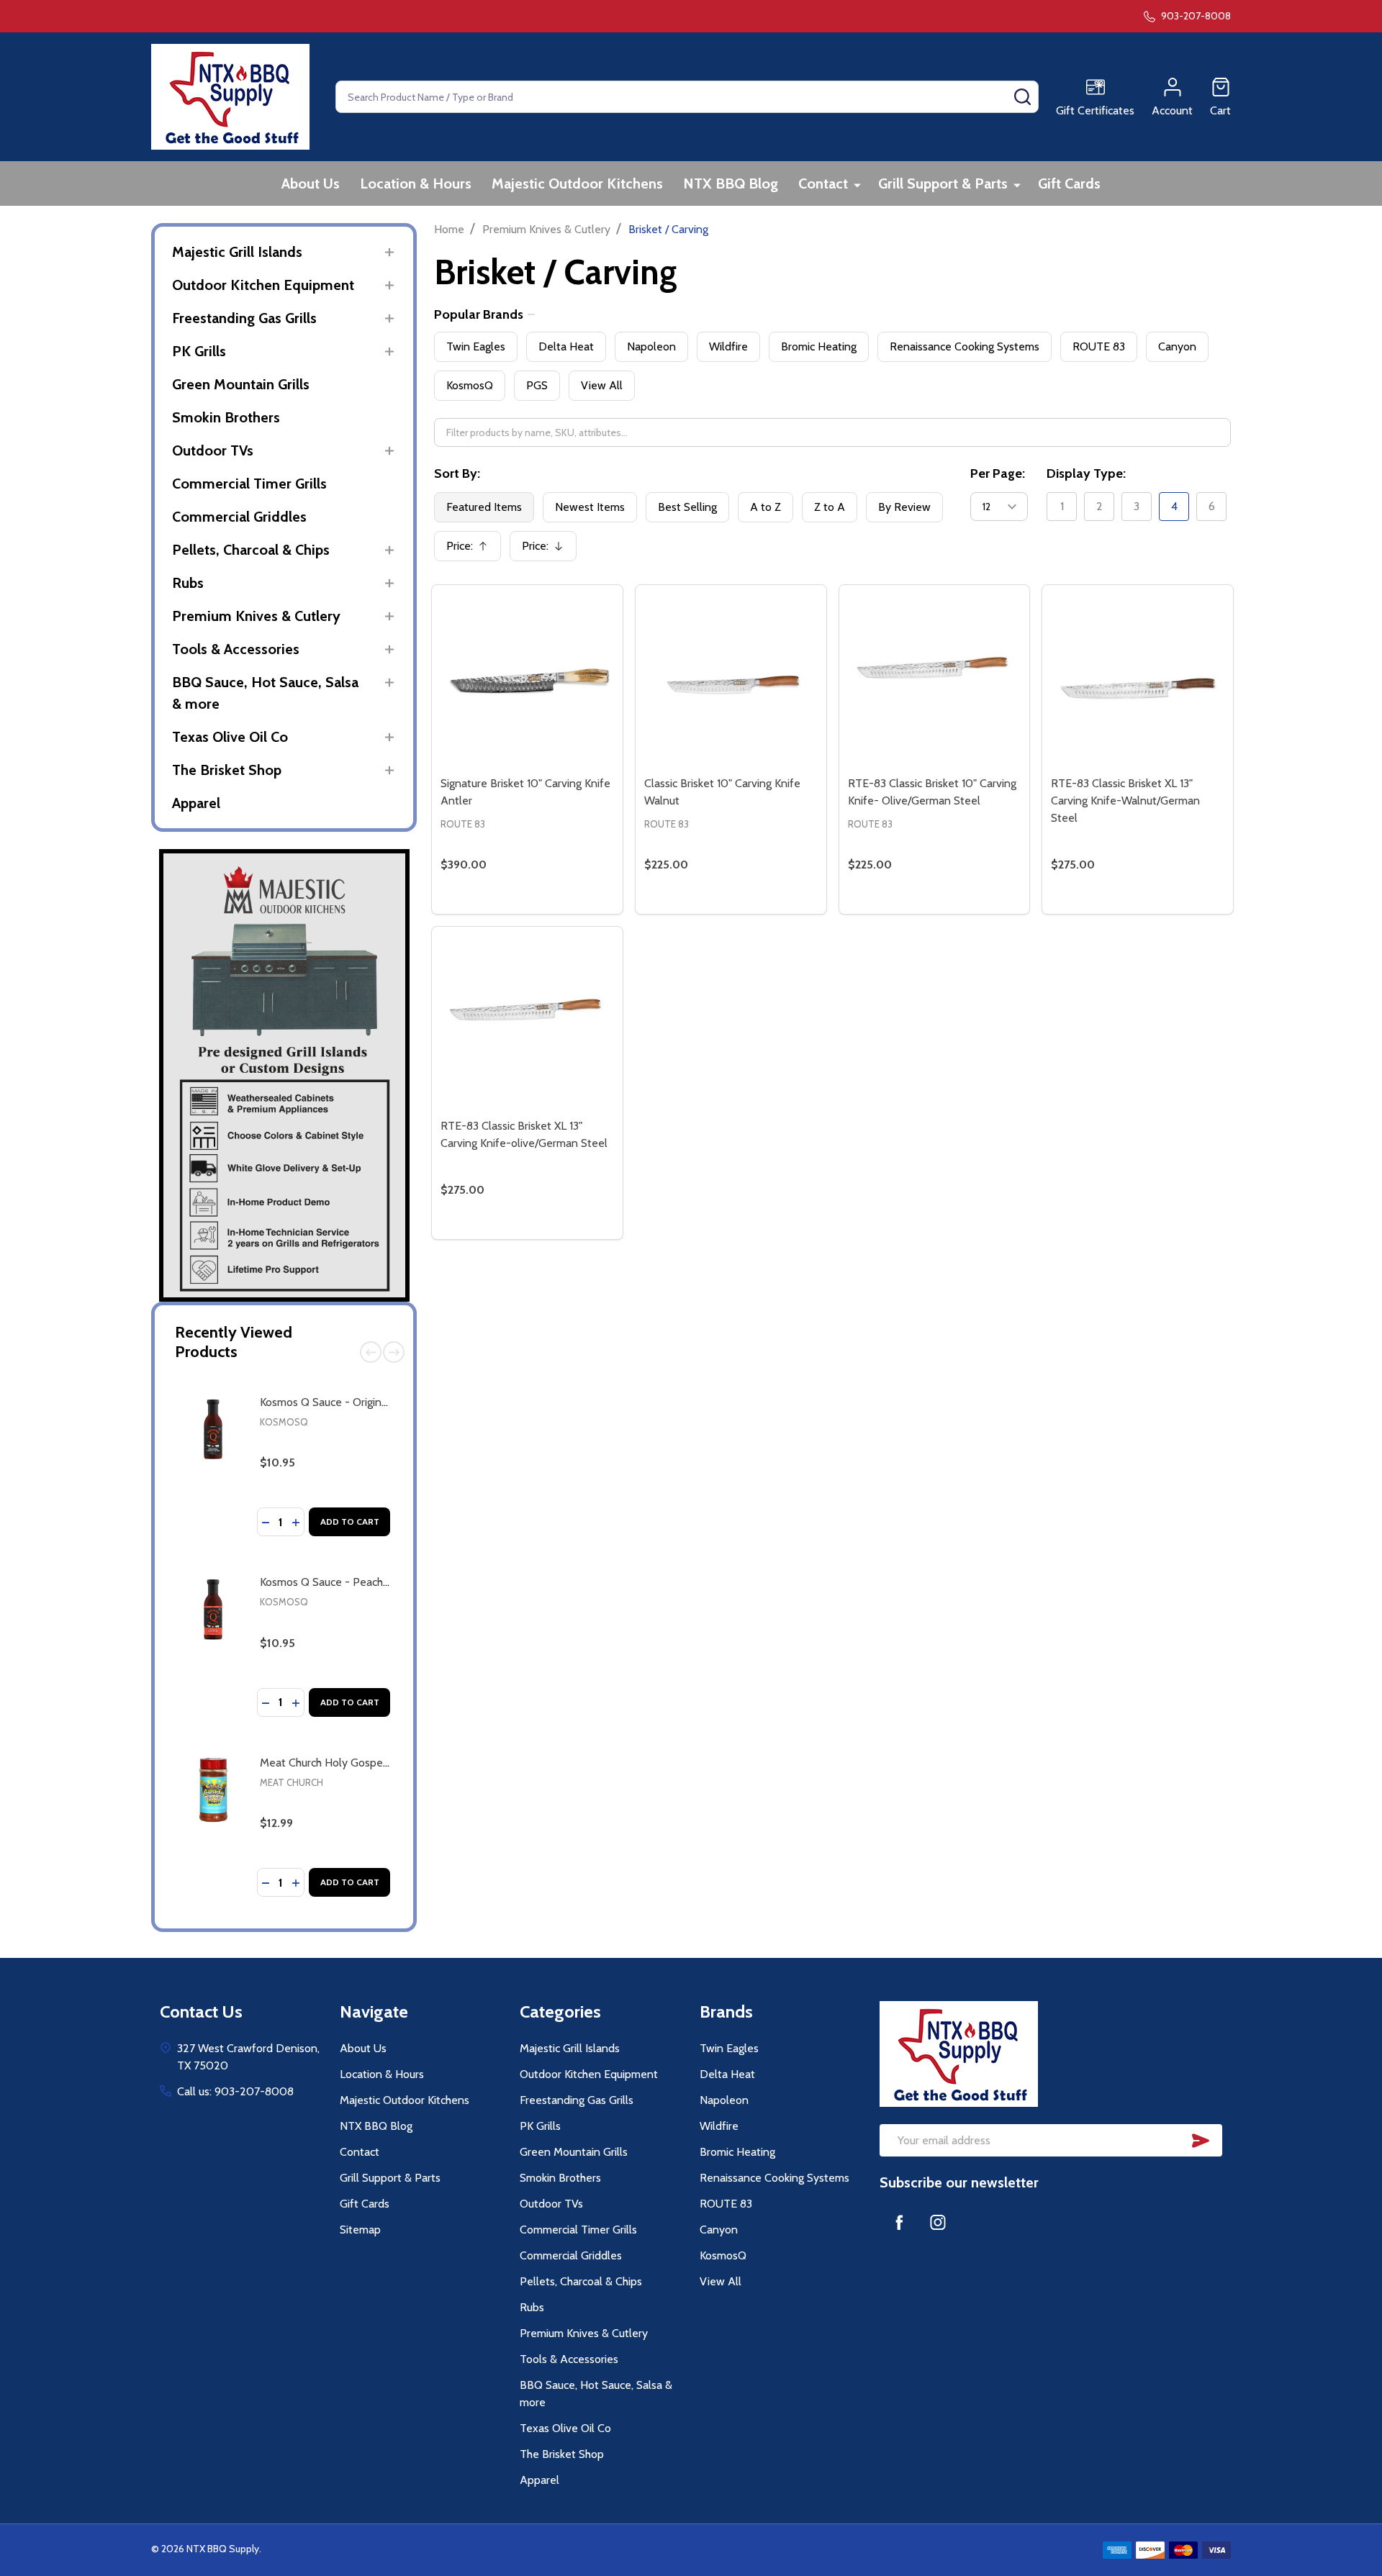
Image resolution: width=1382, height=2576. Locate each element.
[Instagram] (938, 2222)
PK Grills (199, 351)
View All (602, 385)
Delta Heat (566, 346)
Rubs (188, 583)
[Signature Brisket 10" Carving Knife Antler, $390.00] (527, 680)
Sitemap (360, 2230)
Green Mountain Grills (241, 384)
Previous (371, 1352)
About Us (311, 183)
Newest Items (590, 507)
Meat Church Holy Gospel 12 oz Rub (348, 1763)
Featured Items (484, 507)
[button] (284, 1075)
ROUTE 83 (1099, 346)
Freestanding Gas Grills (244, 318)
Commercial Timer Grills (249, 484)
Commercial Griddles (239, 517)
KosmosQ (284, 1422)
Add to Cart (350, 1521)
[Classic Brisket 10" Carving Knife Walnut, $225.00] (731, 680)
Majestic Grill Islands (237, 252)
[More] (857, 185)
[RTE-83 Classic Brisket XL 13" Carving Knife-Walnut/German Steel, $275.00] (1138, 680)
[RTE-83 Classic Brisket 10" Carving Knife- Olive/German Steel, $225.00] (935, 680)
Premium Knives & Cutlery (256, 616)
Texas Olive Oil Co (230, 737)
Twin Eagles (476, 346)
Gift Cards (1069, 183)
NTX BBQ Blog (731, 183)
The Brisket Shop (227, 770)
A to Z (765, 507)
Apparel (196, 803)
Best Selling (687, 507)
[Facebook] (899, 2222)
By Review (904, 507)
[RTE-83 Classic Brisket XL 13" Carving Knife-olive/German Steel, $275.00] (527, 1022)
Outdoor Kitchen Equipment (263, 285)
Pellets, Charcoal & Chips (251, 550)
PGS (537, 385)
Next (394, 1352)
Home (449, 229)
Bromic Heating (819, 346)
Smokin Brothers (226, 417)
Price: (472, 550)
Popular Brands (479, 314)
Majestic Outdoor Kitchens (577, 183)
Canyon (1177, 346)
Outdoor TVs (213, 450)
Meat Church (292, 1782)
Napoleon (651, 346)
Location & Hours (416, 183)
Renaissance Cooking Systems (965, 346)
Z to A (830, 507)
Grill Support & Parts (943, 183)
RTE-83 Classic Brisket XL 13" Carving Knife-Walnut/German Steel (1125, 801)
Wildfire (728, 346)
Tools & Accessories (236, 649)
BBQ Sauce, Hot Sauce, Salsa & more (265, 693)
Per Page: (998, 473)
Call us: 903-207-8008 (235, 2091)
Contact (823, 183)
